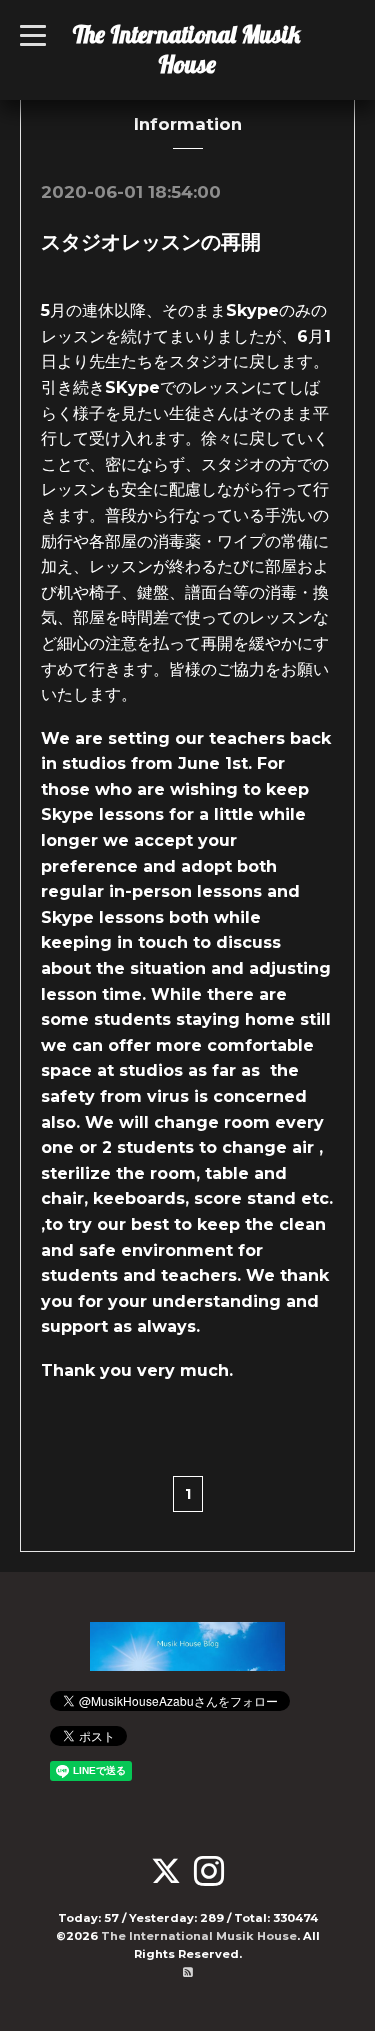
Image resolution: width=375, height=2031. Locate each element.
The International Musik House (186, 49)
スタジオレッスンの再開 (151, 242)
